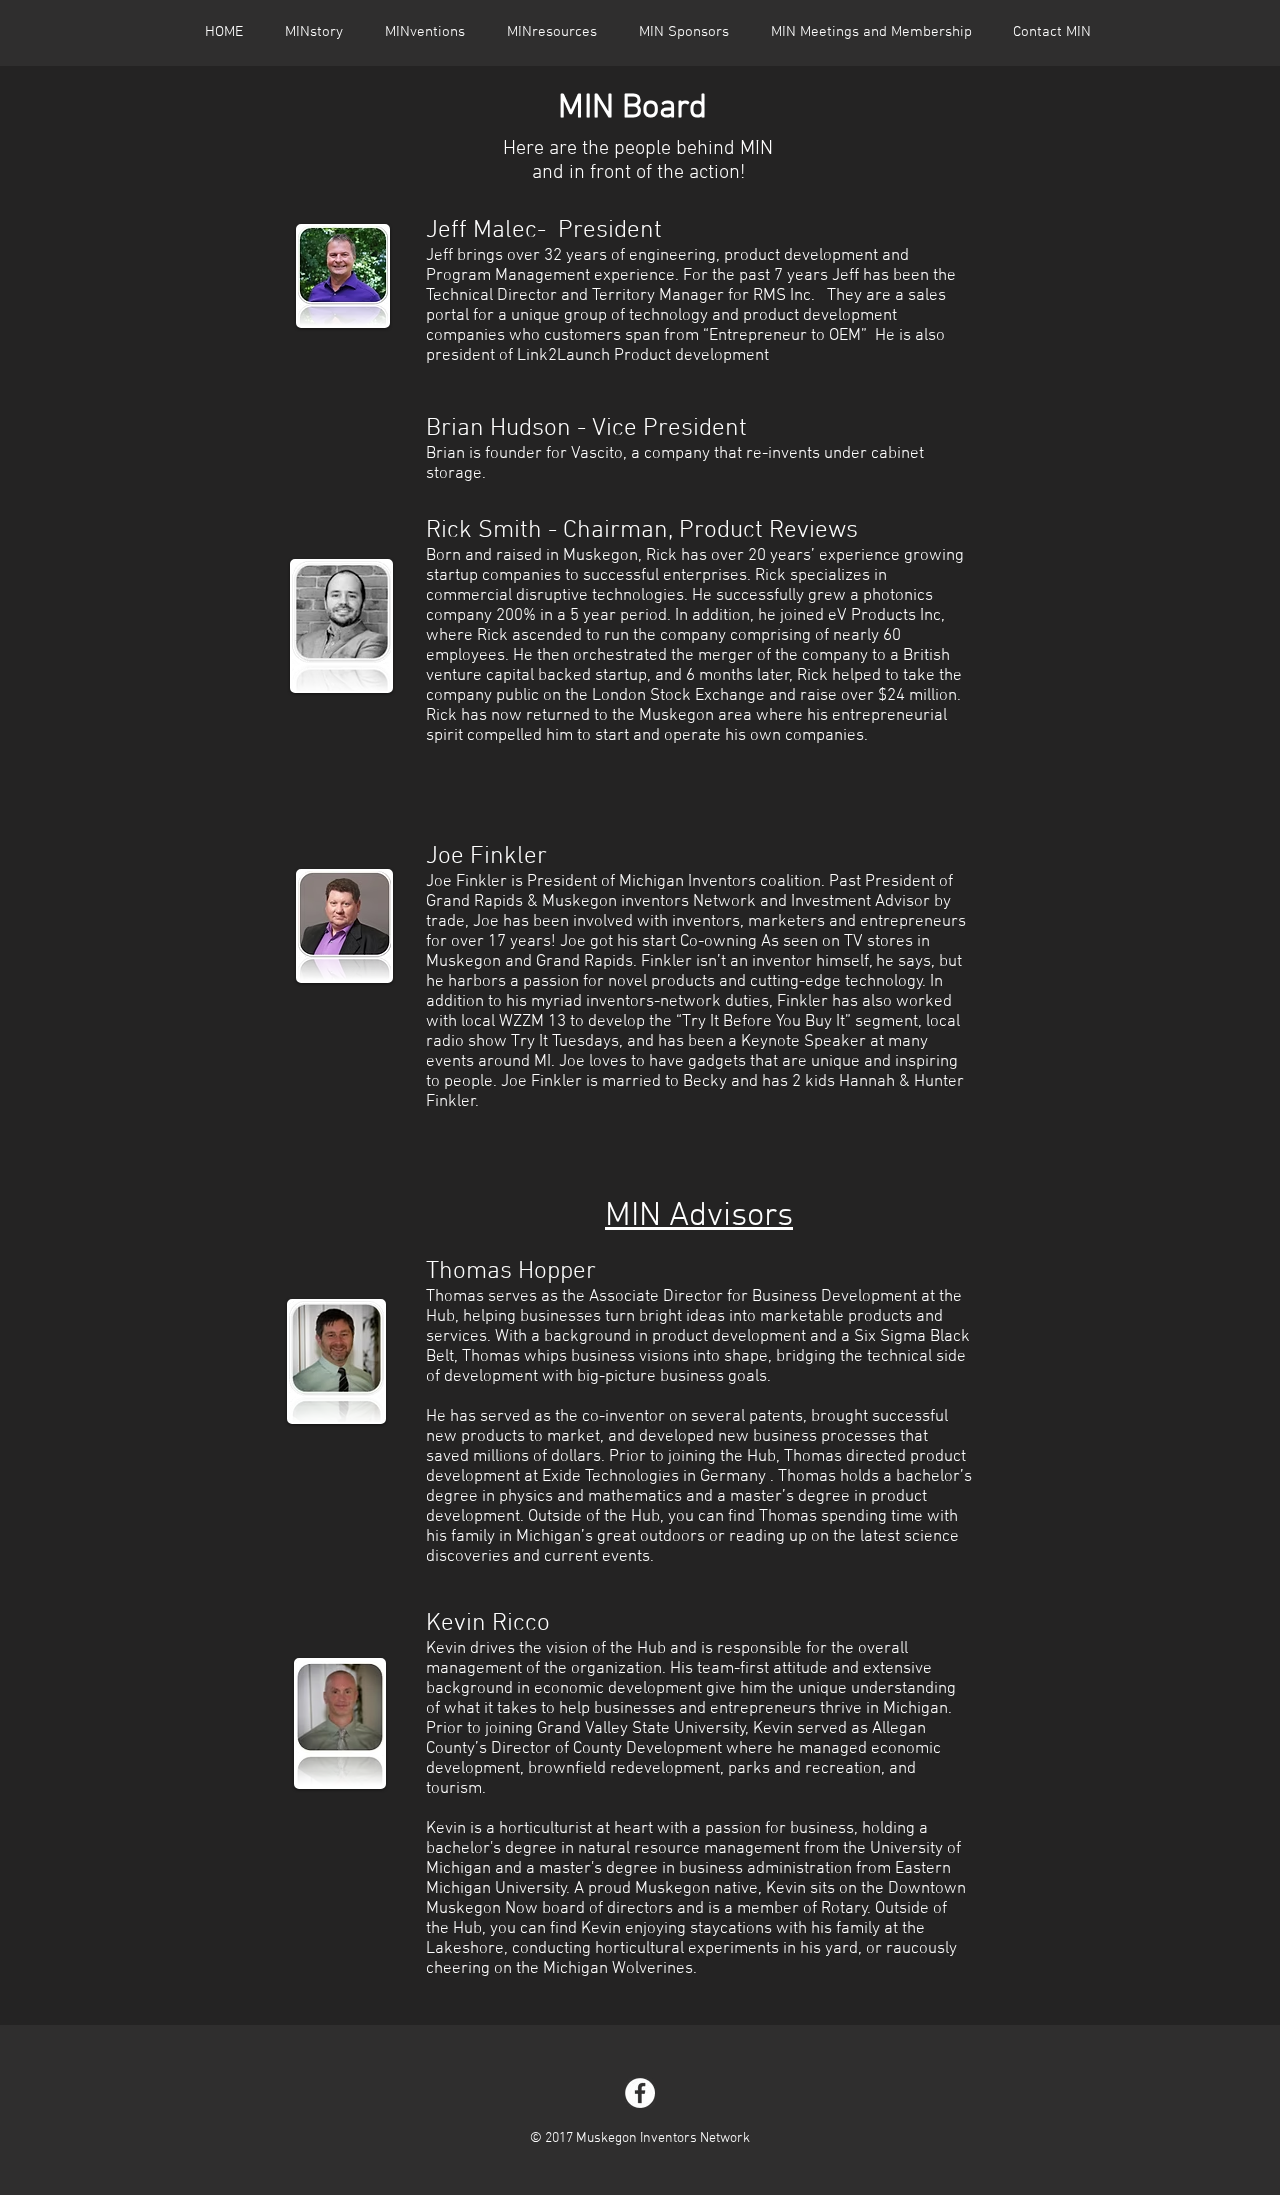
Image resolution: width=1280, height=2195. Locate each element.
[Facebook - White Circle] (640, 2093)
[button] (552, 32)
